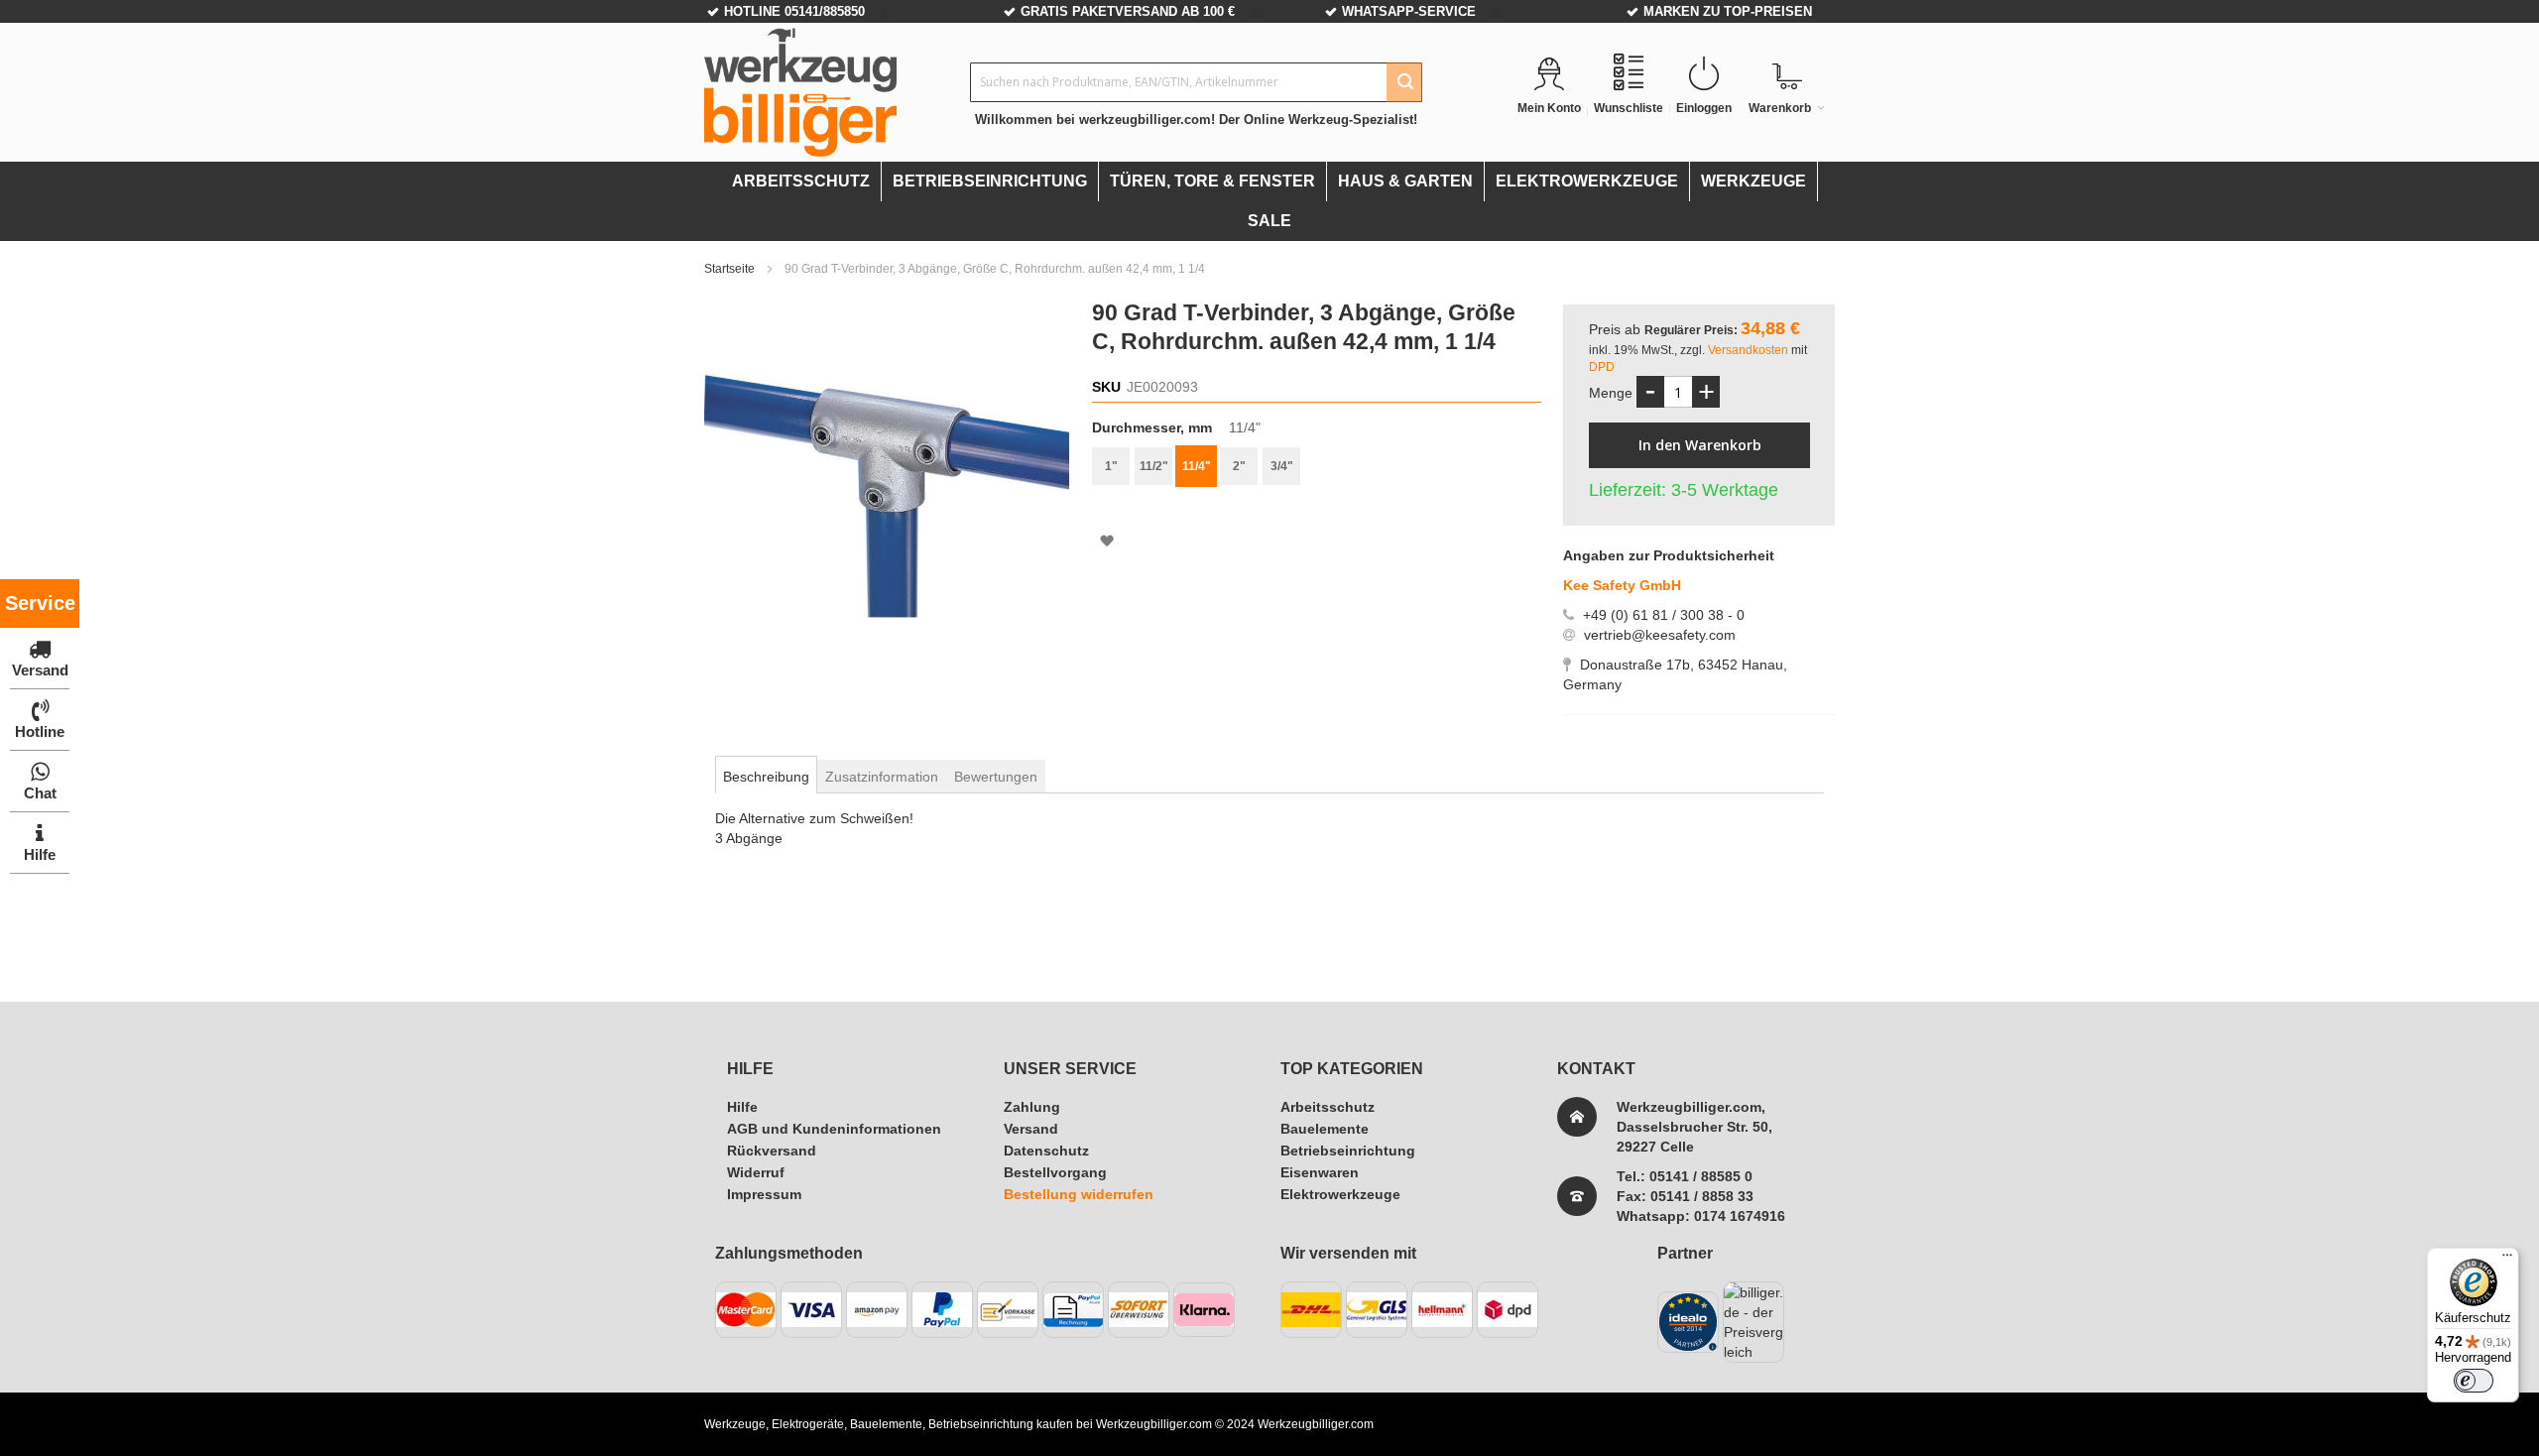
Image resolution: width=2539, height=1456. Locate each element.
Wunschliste (1629, 108)
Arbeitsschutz (1328, 1107)
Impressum (764, 1194)
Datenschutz (1046, 1151)
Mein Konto (1549, 108)
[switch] (2474, 1381)
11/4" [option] (1197, 466)
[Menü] (2507, 1260)
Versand (1031, 1129)
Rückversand (772, 1151)
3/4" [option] (1282, 466)
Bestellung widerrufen (1079, 1194)
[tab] (766, 777)
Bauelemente (1325, 1129)
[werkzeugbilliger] (800, 92)
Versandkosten (1750, 350)
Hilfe (742, 1107)
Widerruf (756, 1172)
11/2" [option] (1154, 466)
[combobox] (1196, 82)
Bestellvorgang (1055, 1172)
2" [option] (1239, 466)
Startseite (731, 269)
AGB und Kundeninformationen (834, 1129)
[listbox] (1316, 469)
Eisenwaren (1320, 1172)
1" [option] (1111, 466)
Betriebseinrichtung (1348, 1151)
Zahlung (1032, 1107)
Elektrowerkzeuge (1340, 1194)
